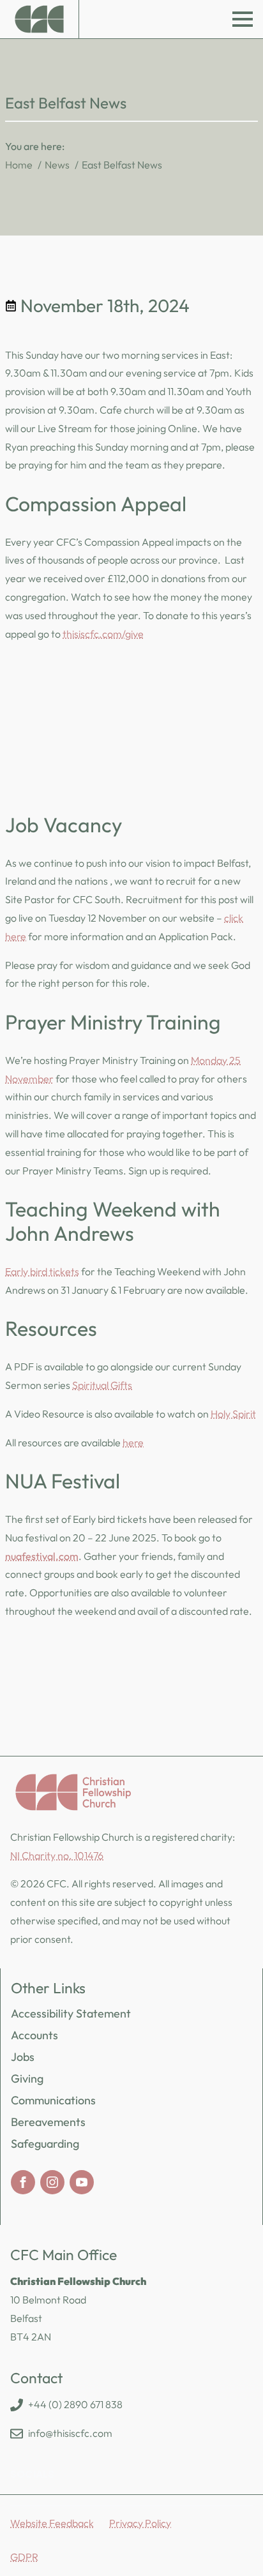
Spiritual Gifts (102, 1385)
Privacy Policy (140, 2523)
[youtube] (82, 2182)
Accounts (34, 2035)
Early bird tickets (42, 1271)
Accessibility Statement (71, 2013)
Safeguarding (45, 2144)
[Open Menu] (243, 19)
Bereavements (48, 2122)
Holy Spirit (233, 1414)
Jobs (23, 2057)
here (133, 1442)
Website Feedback (52, 2523)
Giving (27, 2078)
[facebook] (23, 2182)
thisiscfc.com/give (103, 634)
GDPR (24, 2557)
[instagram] (52, 2182)
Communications (53, 2100)
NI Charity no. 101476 (57, 1855)
